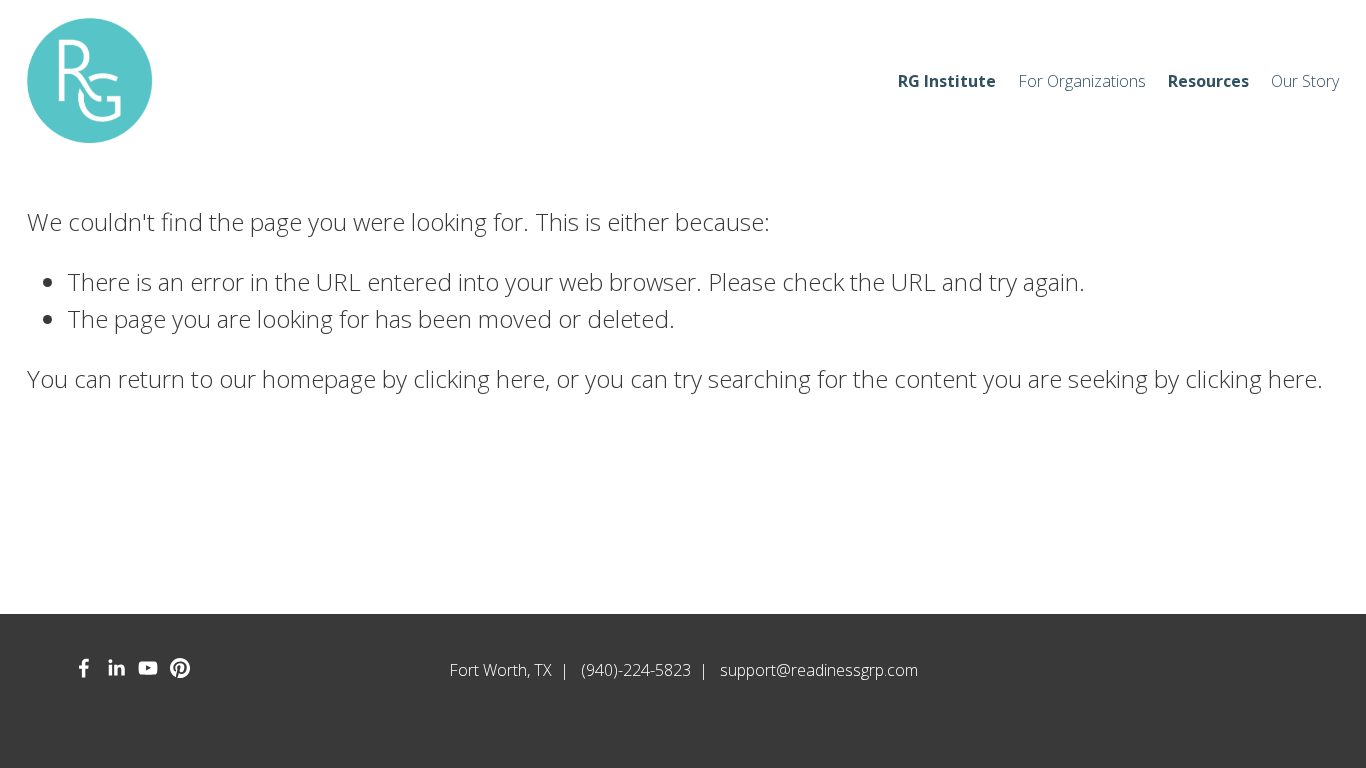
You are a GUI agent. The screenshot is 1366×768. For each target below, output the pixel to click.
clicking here (479, 378)
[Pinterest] (180, 668)
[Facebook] (84, 668)
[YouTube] (148, 668)
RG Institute (947, 81)
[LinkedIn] (116, 668)
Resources (1208, 81)
